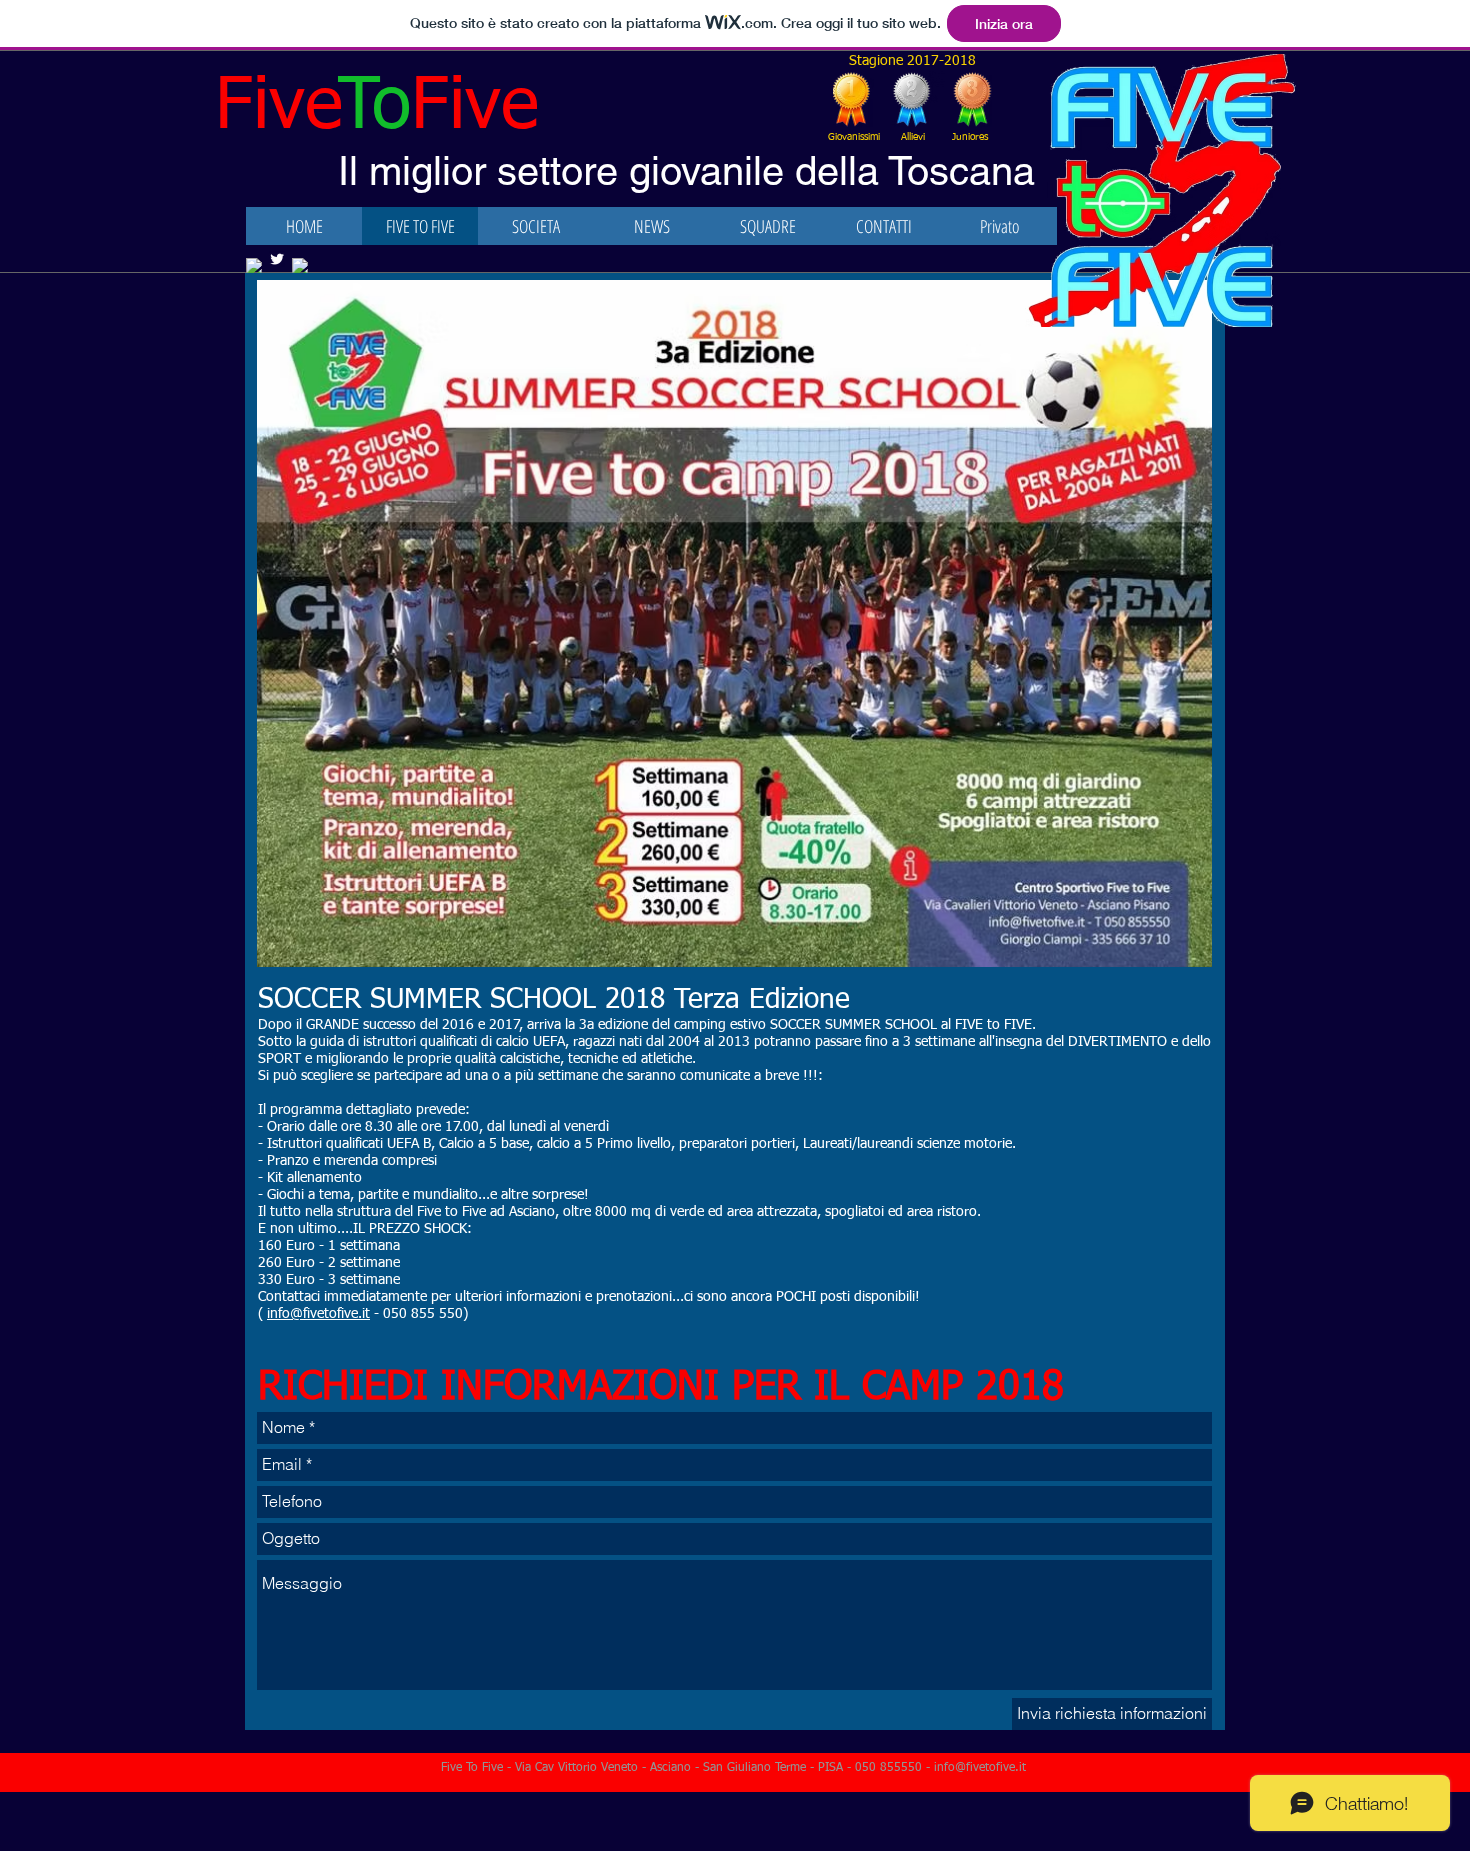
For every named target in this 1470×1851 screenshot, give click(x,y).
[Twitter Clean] (277, 259)
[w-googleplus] (254, 266)
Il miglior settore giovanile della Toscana (686, 171)
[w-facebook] (300, 266)
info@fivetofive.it (318, 1314)
